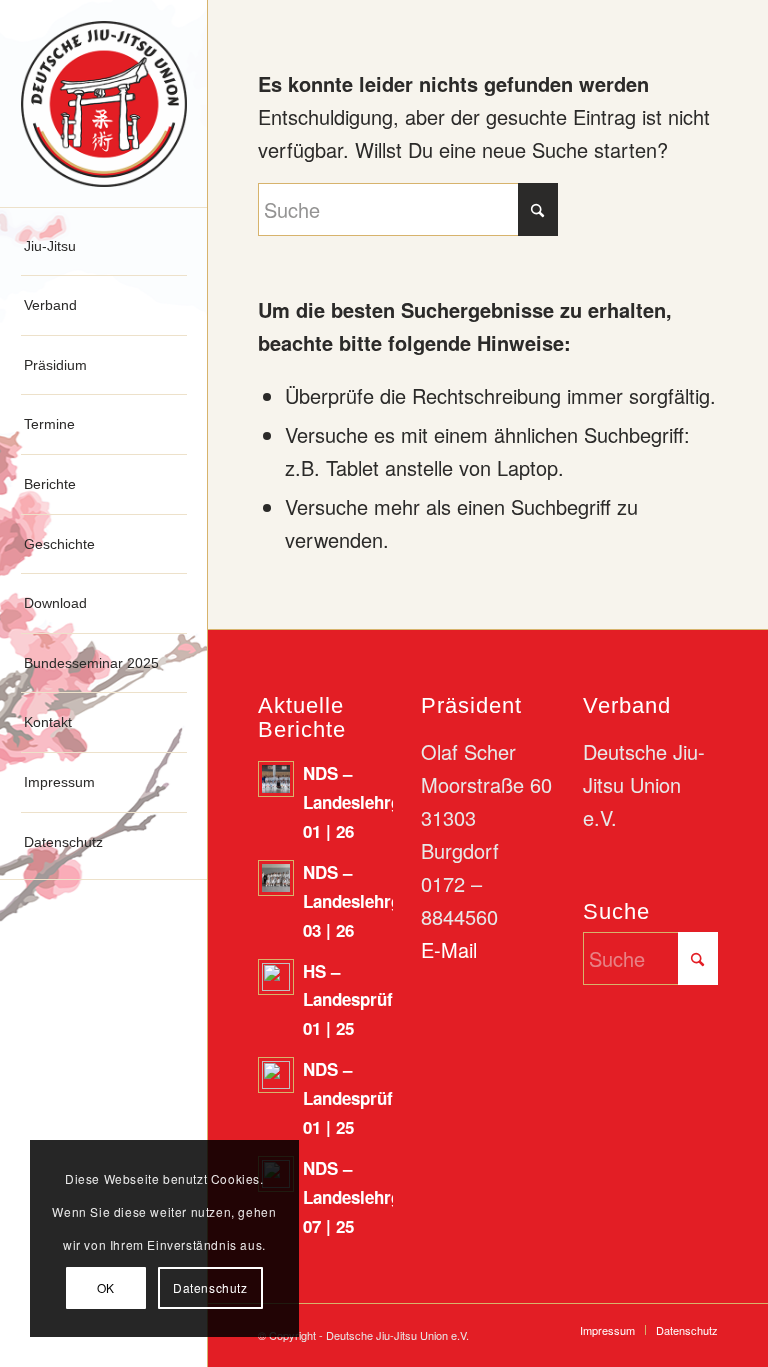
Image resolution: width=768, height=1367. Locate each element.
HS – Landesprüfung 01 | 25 (363, 1000)
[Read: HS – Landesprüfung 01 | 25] (276, 977)
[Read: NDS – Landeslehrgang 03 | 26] (276, 878)
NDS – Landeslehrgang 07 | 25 (366, 1197)
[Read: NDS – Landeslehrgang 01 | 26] (276, 779)
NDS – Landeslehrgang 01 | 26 (366, 802)
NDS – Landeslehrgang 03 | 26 (366, 901)
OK (106, 1287)
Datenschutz (210, 1287)
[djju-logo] (104, 104)
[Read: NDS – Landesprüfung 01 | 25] (276, 1075)
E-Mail (449, 949)
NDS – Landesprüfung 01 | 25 (363, 1098)
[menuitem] (104, 247)
